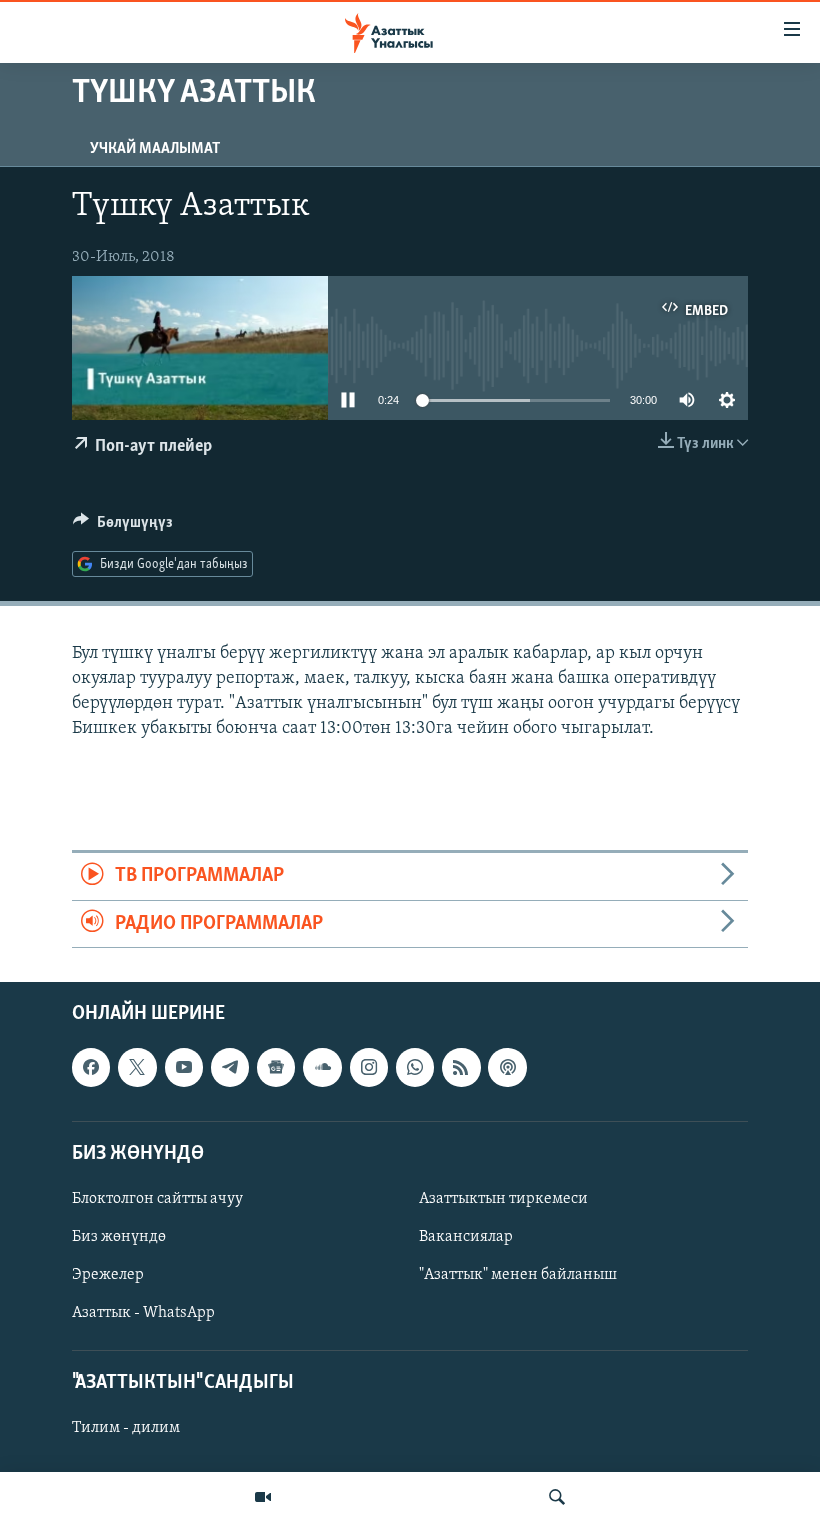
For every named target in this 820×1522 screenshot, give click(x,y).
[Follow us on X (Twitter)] (137, 1067)
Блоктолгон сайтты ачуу (157, 1199)
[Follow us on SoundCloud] (322, 1067)
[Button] (123, 527)
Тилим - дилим (126, 1429)
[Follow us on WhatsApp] (415, 1067)
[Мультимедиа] (263, 1497)
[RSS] (461, 1067)
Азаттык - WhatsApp (143, 1313)
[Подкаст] (507, 1067)
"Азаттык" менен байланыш (518, 1275)
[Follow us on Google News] (276, 1067)
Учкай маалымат (155, 149)
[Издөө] (557, 1497)
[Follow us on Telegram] (230, 1067)
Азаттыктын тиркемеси (503, 1199)
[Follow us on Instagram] (369, 1067)
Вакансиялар (466, 1237)
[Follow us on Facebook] (91, 1067)
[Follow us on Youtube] (184, 1067)
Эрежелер (108, 1275)
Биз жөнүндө (119, 1237)
